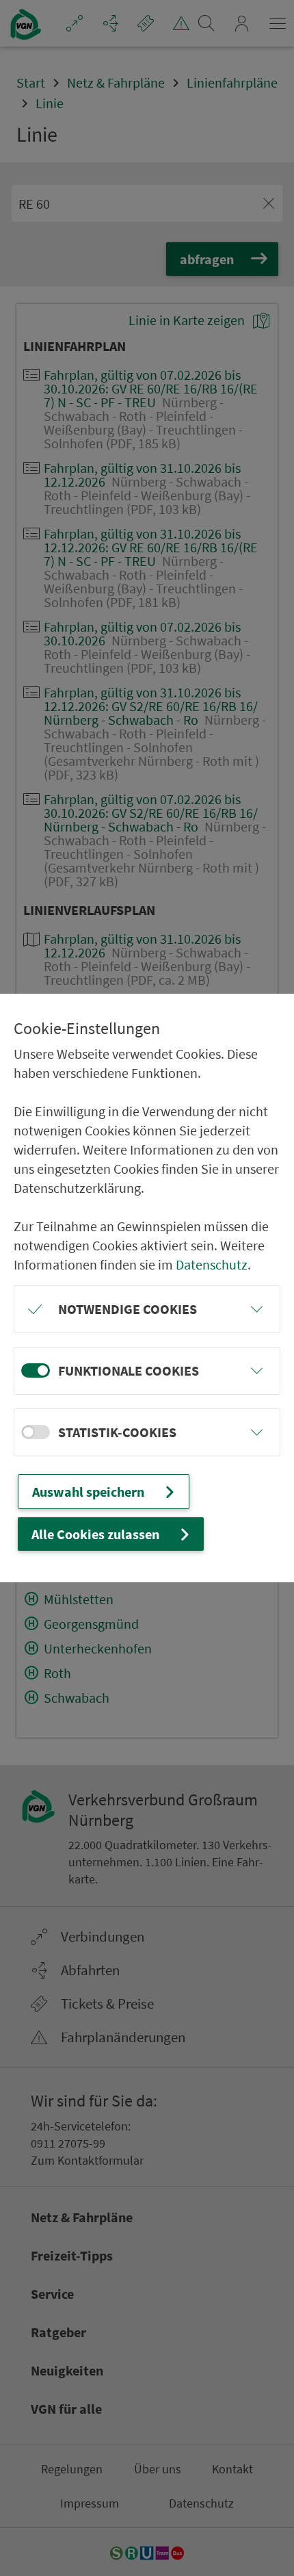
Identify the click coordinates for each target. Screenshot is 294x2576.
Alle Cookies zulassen (95, 1534)
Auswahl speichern (88, 1492)
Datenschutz (212, 1264)
